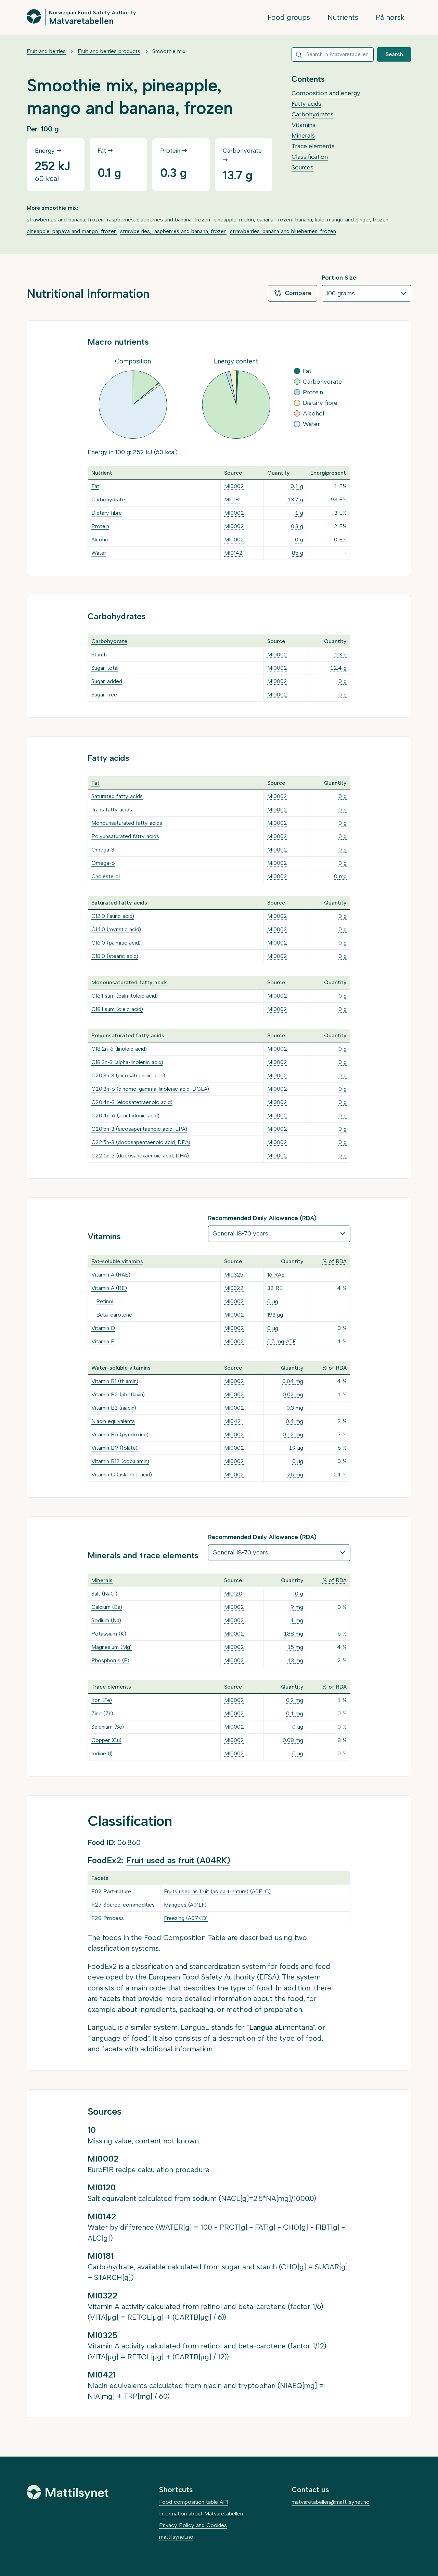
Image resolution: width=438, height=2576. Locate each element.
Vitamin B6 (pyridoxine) (120, 1434)
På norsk (390, 17)
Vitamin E (103, 1341)
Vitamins (304, 125)
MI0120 (233, 1594)
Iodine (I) (102, 1753)
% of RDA (334, 1261)
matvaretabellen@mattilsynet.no (331, 2502)
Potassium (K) (109, 1634)
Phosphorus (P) (110, 1660)
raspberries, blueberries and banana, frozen (159, 220)
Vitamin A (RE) (109, 1288)
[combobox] (333, 54)
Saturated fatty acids (117, 796)
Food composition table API (194, 2502)
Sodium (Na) (106, 1620)
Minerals (303, 136)
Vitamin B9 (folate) (114, 1448)
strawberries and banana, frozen (65, 220)
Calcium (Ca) (107, 1607)
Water (99, 553)
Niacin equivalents (113, 1421)
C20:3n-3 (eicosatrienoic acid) (128, 1075)
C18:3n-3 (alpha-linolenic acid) (127, 1062)
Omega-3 (103, 850)
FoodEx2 (102, 1966)
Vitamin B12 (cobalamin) (120, 1461)
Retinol (105, 1301)
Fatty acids (306, 104)
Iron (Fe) (102, 1700)
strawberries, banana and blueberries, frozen (283, 231)
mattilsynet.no (176, 2537)
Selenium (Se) (108, 1727)
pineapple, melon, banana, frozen (253, 220)
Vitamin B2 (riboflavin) (118, 1394)
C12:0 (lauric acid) (113, 916)
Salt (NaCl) (104, 1594)
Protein (100, 526)
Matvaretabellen (81, 21)
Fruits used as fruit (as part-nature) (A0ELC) (217, 1891)
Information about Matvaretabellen (201, 2514)
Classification (310, 157)
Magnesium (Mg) (112, 1647)
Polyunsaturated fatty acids (125, 836)
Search (394, 54)
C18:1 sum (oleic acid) (117, 1009)
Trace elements (313, 146)
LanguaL (102, 2027)
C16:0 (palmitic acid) (116, 943)
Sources (302, 167)
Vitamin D (103, 1328)
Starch (99, 655)
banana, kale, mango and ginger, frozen (342, 220)
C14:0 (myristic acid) (116, 929)
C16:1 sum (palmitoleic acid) (125, 996)
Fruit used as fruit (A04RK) (178, 1860)
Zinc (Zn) (102, 1713)
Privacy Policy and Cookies (193, 2525)
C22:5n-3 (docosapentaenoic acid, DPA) (141, 1142)
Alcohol (100, 540)
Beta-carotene (114, 1315)
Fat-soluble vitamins (117, 1261)
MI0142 (233, 553)
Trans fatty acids (112, 810)
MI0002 (234, 486)
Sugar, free (104, 695)
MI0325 (234, 1275)
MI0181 (232, 499)
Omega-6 (103, 863)
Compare (298, 293)
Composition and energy (326, 93)
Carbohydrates (313, 114)
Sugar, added (107, 681)
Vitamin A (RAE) (111, 1275)
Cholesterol (106, 876)
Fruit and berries (46, 51)
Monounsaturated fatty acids (127, 823)
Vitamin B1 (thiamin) (115, 1381)
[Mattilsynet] (68, 2492)
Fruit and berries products (109, 51)
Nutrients (343, 17)
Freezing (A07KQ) (186, 1918)
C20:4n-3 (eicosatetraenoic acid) (132, 1102)
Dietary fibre (107, 513)
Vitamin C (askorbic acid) (122, 1475)
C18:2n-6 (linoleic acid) (119, 1049)
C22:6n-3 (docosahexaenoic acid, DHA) (140, 1156)
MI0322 (234, 1288)
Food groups (289, 17)
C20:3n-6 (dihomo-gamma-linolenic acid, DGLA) (150, 1089)
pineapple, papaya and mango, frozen (72, 231)
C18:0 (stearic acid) (115, 956)
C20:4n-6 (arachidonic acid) (125, 1116)
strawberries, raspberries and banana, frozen (173, 231)
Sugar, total (105, 668)
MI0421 (233, 1421)
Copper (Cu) (106, 1740)
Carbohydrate (108, 499)
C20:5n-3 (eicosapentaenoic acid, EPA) (139, 1129)
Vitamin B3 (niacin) (114, 1408)
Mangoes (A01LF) (185, 1905)
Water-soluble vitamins (121, 1368)
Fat (95, 486)
